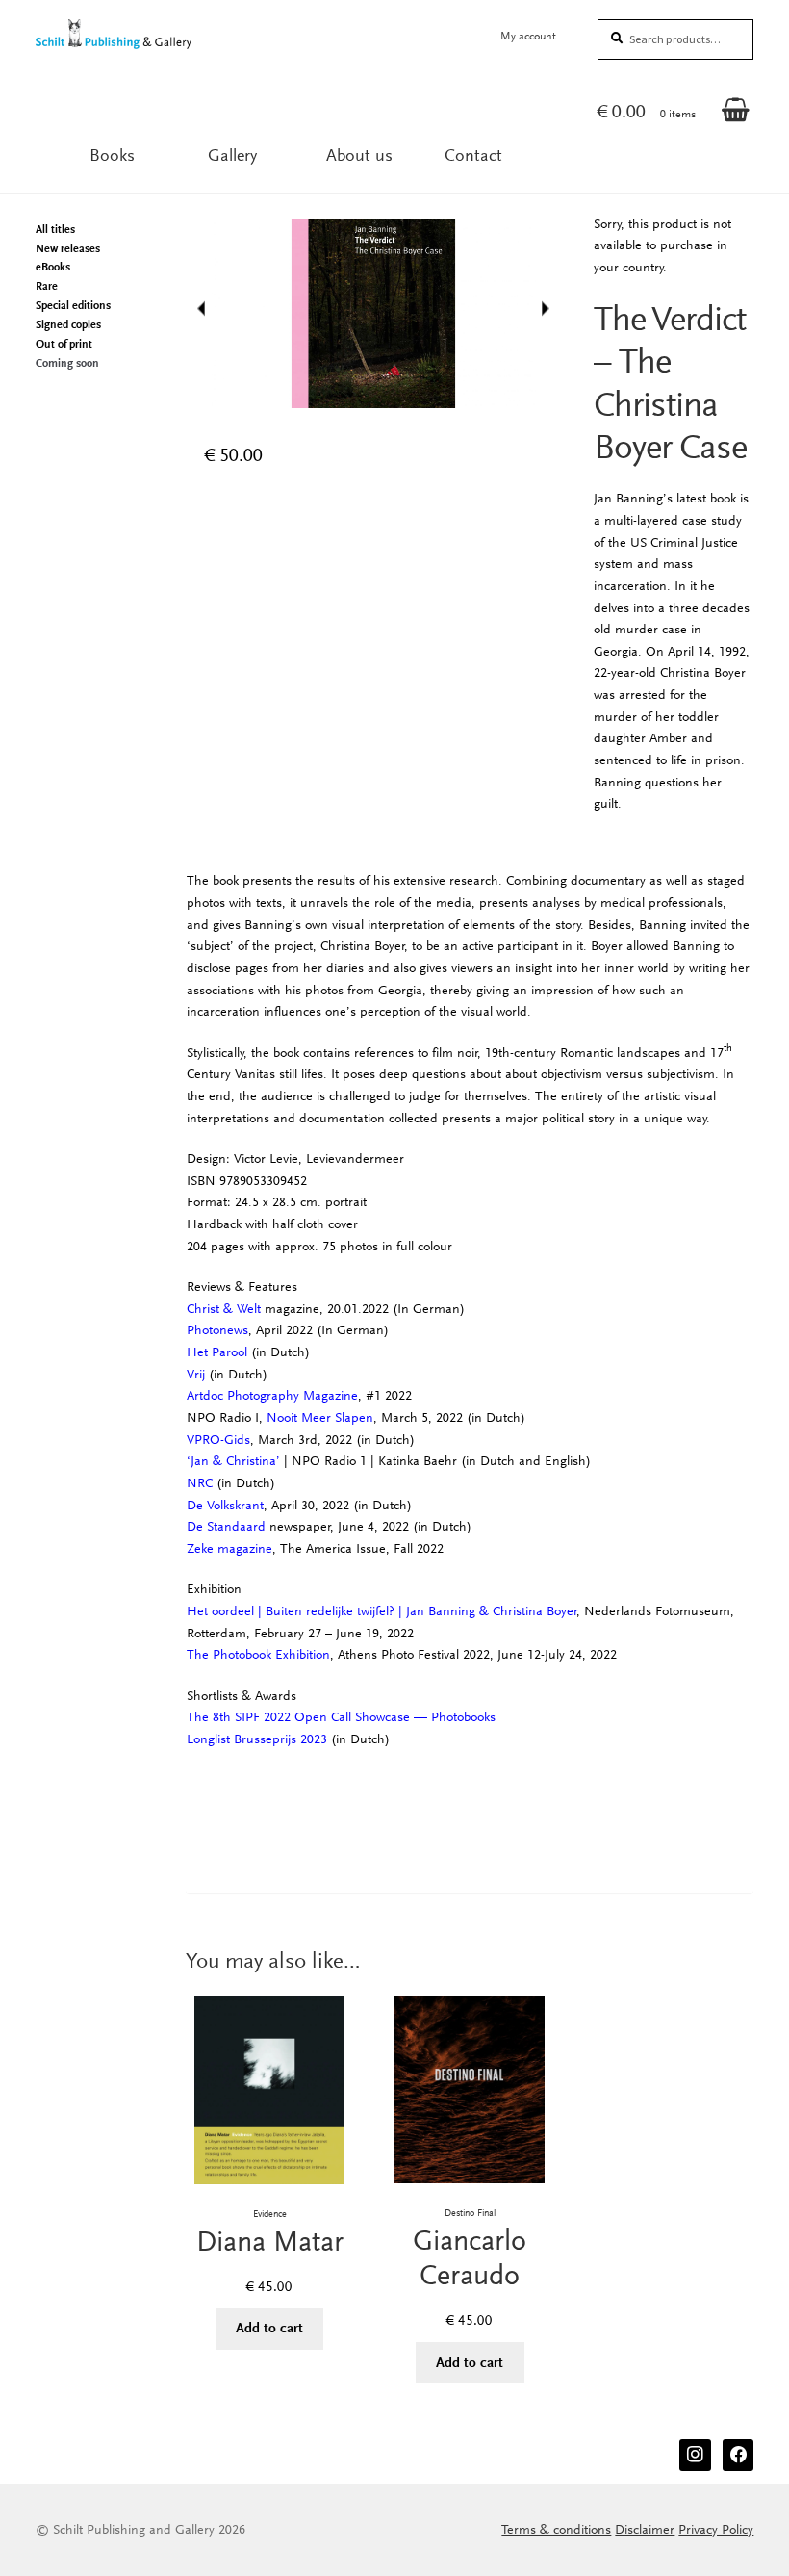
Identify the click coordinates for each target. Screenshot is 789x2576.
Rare (47, 286)
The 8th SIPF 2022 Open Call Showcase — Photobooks (341, 1717)
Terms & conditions (556, 2529)
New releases (68, 248)
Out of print (64, 344)
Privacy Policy (716, 2529)
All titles (55, 229)
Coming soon (67, 363)
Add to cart (269, 2328)
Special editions (73, 305)
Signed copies (68, 324)
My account (528, 36)
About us (359, 155)
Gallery (232, 155)
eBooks (53, 267)
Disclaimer (645, 2529)
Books (112, 155)
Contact (473, 155)
